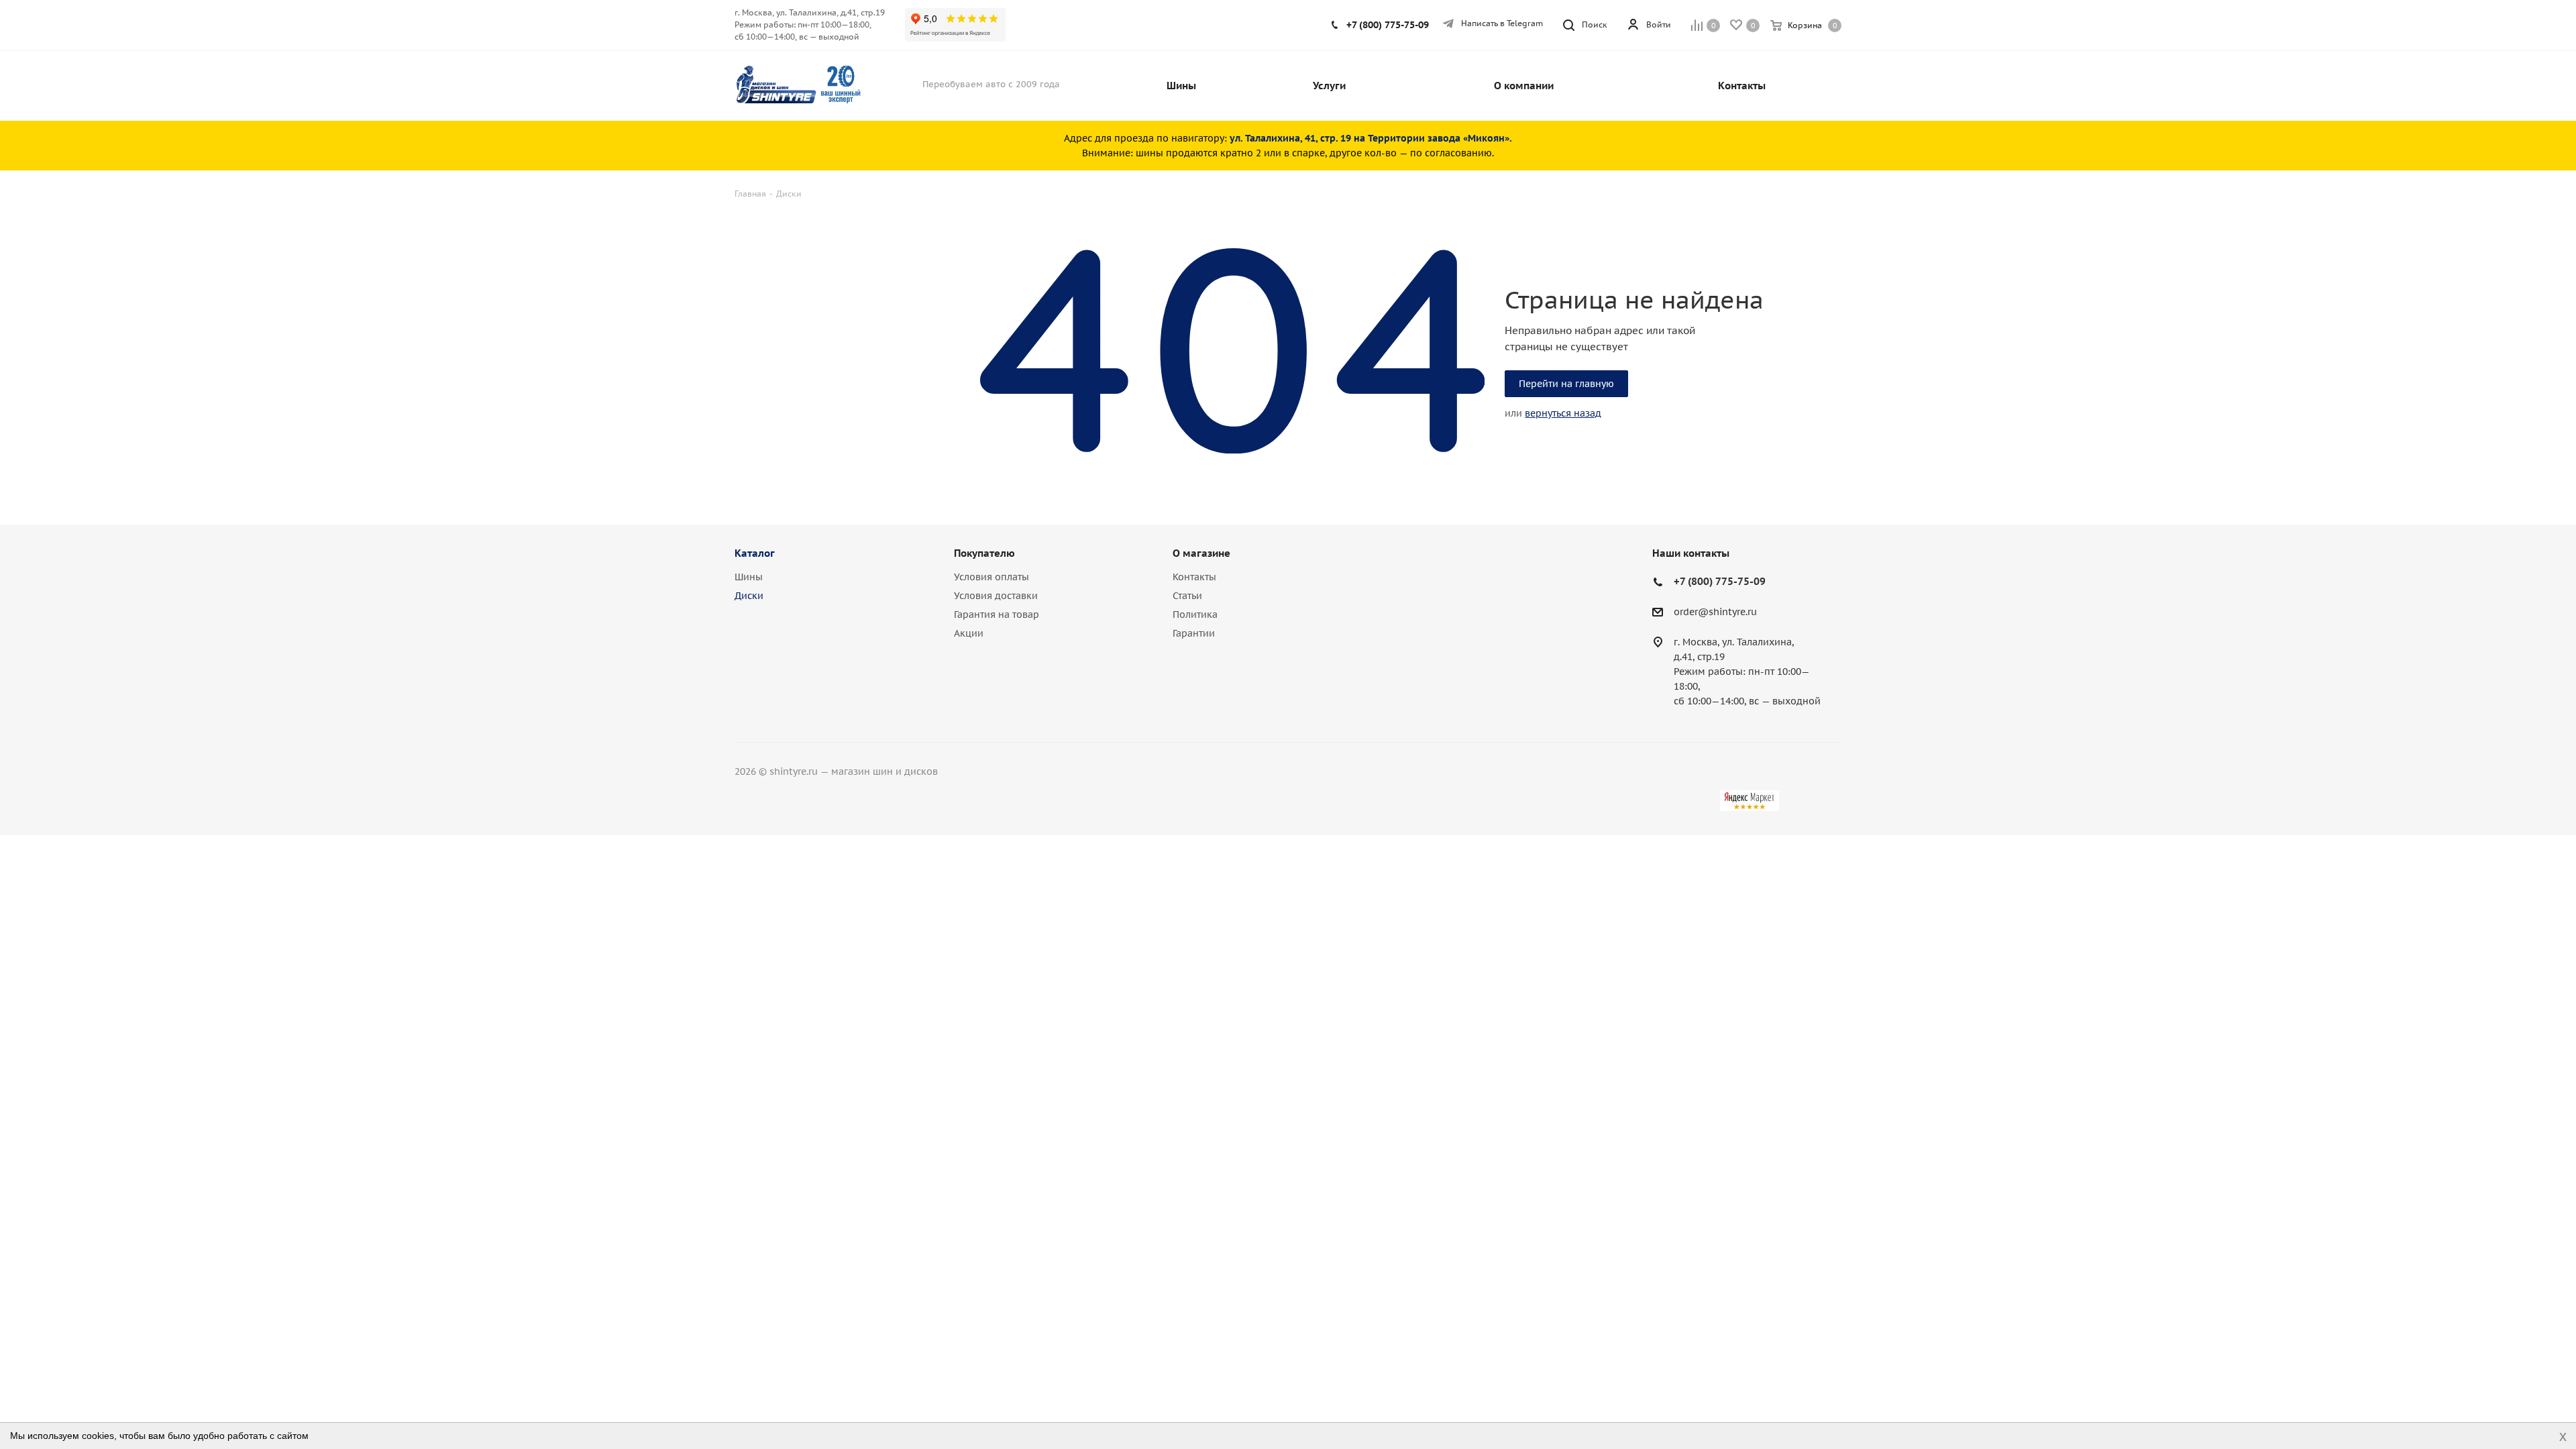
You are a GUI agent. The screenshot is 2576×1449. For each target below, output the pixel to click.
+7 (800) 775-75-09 (1388, 25)
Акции (969, 633)
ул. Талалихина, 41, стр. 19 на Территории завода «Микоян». (1371, 138)
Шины (749, 577)
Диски (749, 596)
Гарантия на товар (997, 614)
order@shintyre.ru (1715, 612)
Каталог (755, 553)
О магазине (1201, 553)
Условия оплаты (991, 577)
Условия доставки (996, 596)
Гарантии (1194, 633)
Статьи (1187, 596)
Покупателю (984, 553)
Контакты (1194, 577)
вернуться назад (1563, 413)
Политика (1195, 614)
